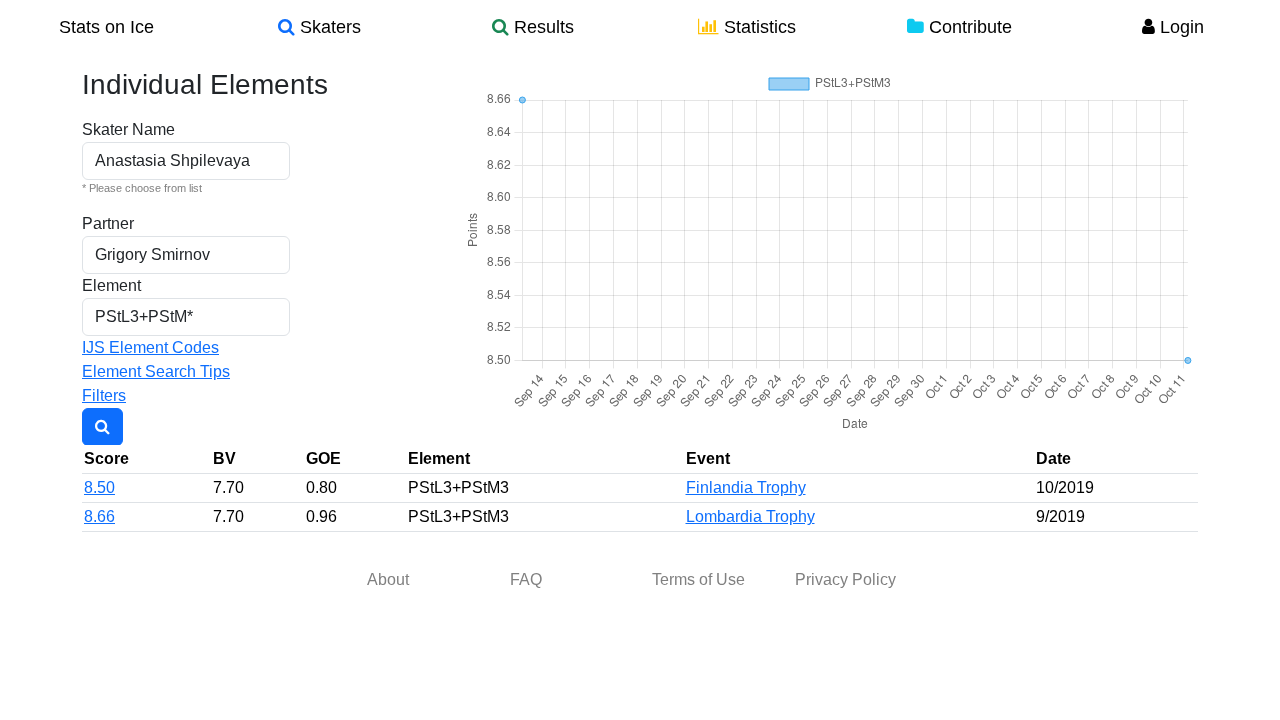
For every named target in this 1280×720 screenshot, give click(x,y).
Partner (108, 223)
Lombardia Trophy (750, 516)
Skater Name (128, 129)
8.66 (99, 516)
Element (111, 285)
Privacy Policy (845, 579)
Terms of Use (698, 579)
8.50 (99, 487)
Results (541, 27)
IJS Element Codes (150, 347)
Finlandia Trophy (746, 487)
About (388, 579)
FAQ (526, 579)
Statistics (757, 27)
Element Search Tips (156, 371)
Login (1179, 27)
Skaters (328, 27)
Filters (104, 395)
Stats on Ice (106, 27)
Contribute (968, 27)
